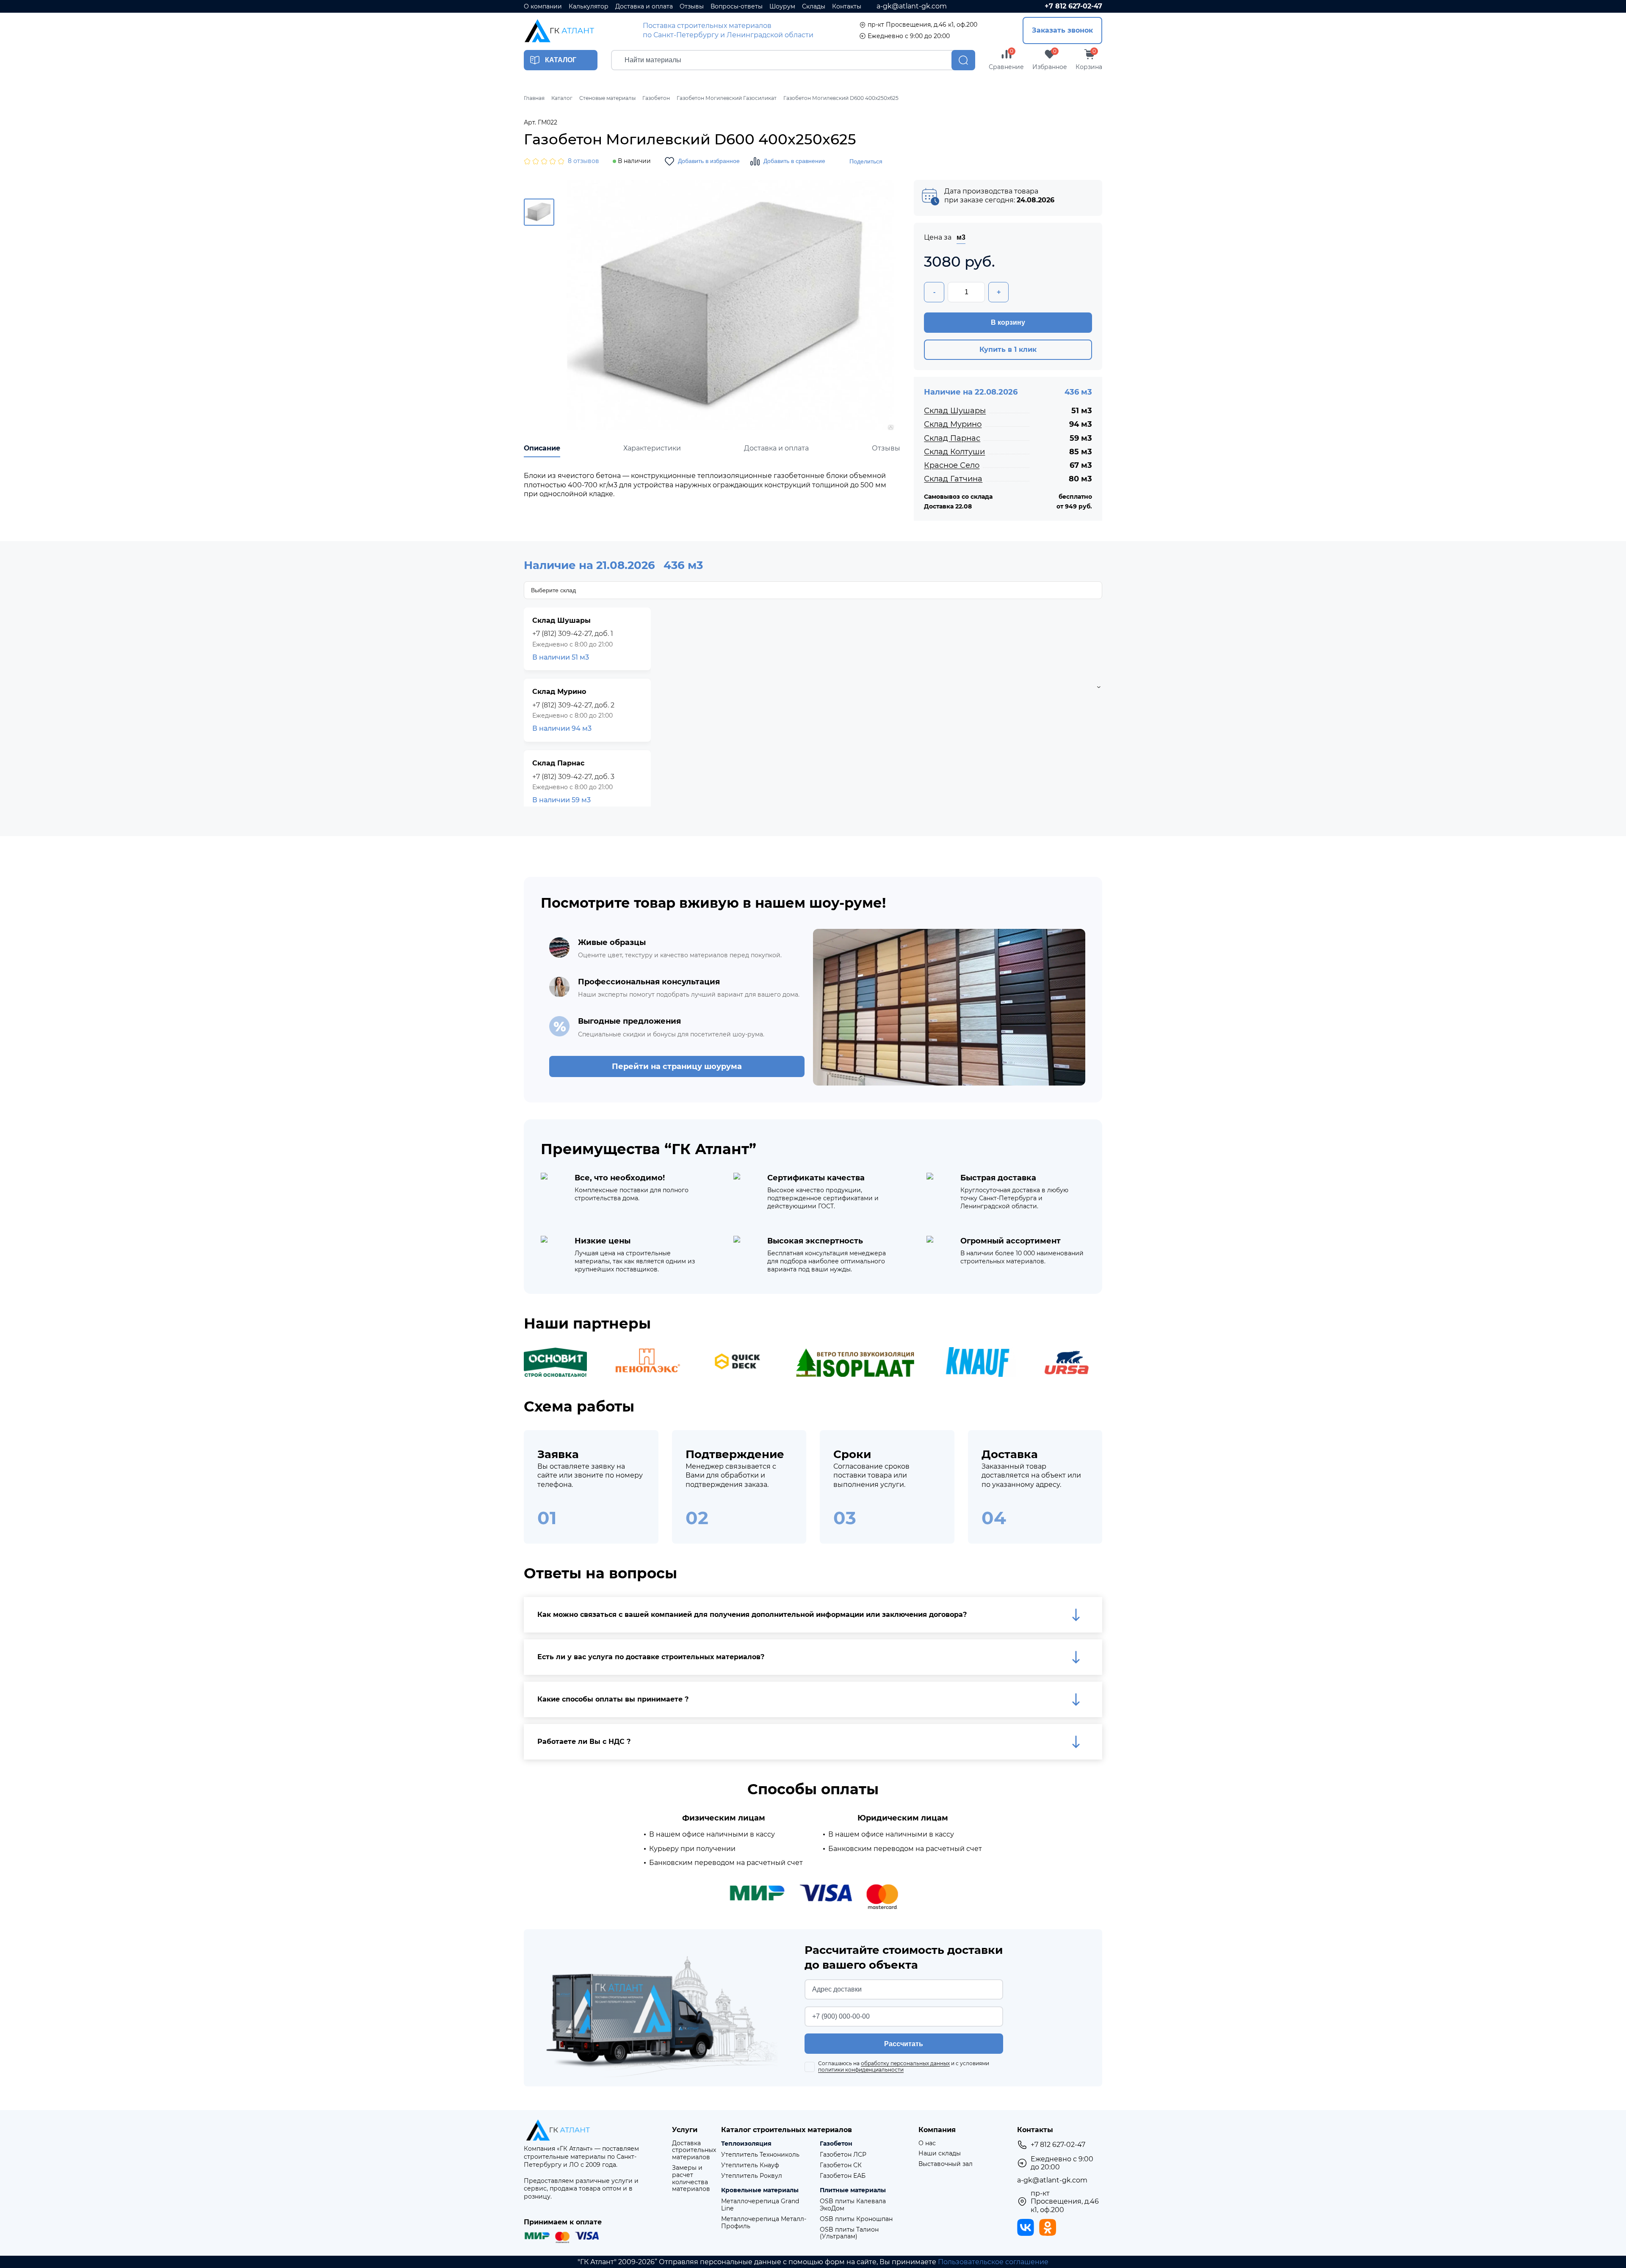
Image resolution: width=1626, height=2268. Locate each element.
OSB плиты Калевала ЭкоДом (853, 2205)
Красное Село (952, 465)
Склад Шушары (955, 411)
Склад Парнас (952, 438)
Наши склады (940, 2153)
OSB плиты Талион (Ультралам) (849, 2233)
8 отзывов (583, 161)
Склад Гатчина (953, 479)
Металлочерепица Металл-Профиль (764, 2223)
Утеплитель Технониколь (760, 2155)
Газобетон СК (841, 2165)
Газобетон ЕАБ (843, 2176)
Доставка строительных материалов (694, 2150)
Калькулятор (589, 7)
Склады (814, 7)
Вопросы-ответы (737, 7)
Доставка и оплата (644, 7)
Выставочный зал (946, 2164)
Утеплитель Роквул (752, 2176)
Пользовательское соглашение (993, 2262)
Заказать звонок (1062, 30)
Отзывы (692, 7)
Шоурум (782, 7)
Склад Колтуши (954, 452)
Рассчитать (904, 2044)
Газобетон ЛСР (843, 2155)
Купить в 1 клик (1008, 349)
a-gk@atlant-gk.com (912, 6)
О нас (927, 2143)
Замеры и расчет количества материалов (691, 2178)
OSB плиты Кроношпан (856, 2219)
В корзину (1008, 322)
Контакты (847, 7)
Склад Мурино (953, 424)
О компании (543, 7)
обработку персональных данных (905, 2063)
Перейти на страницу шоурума (677, 1066)
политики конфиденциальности (861, 2070)
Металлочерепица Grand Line (760, 2205)
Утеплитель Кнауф (750, 2165)
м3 (961, 237)
